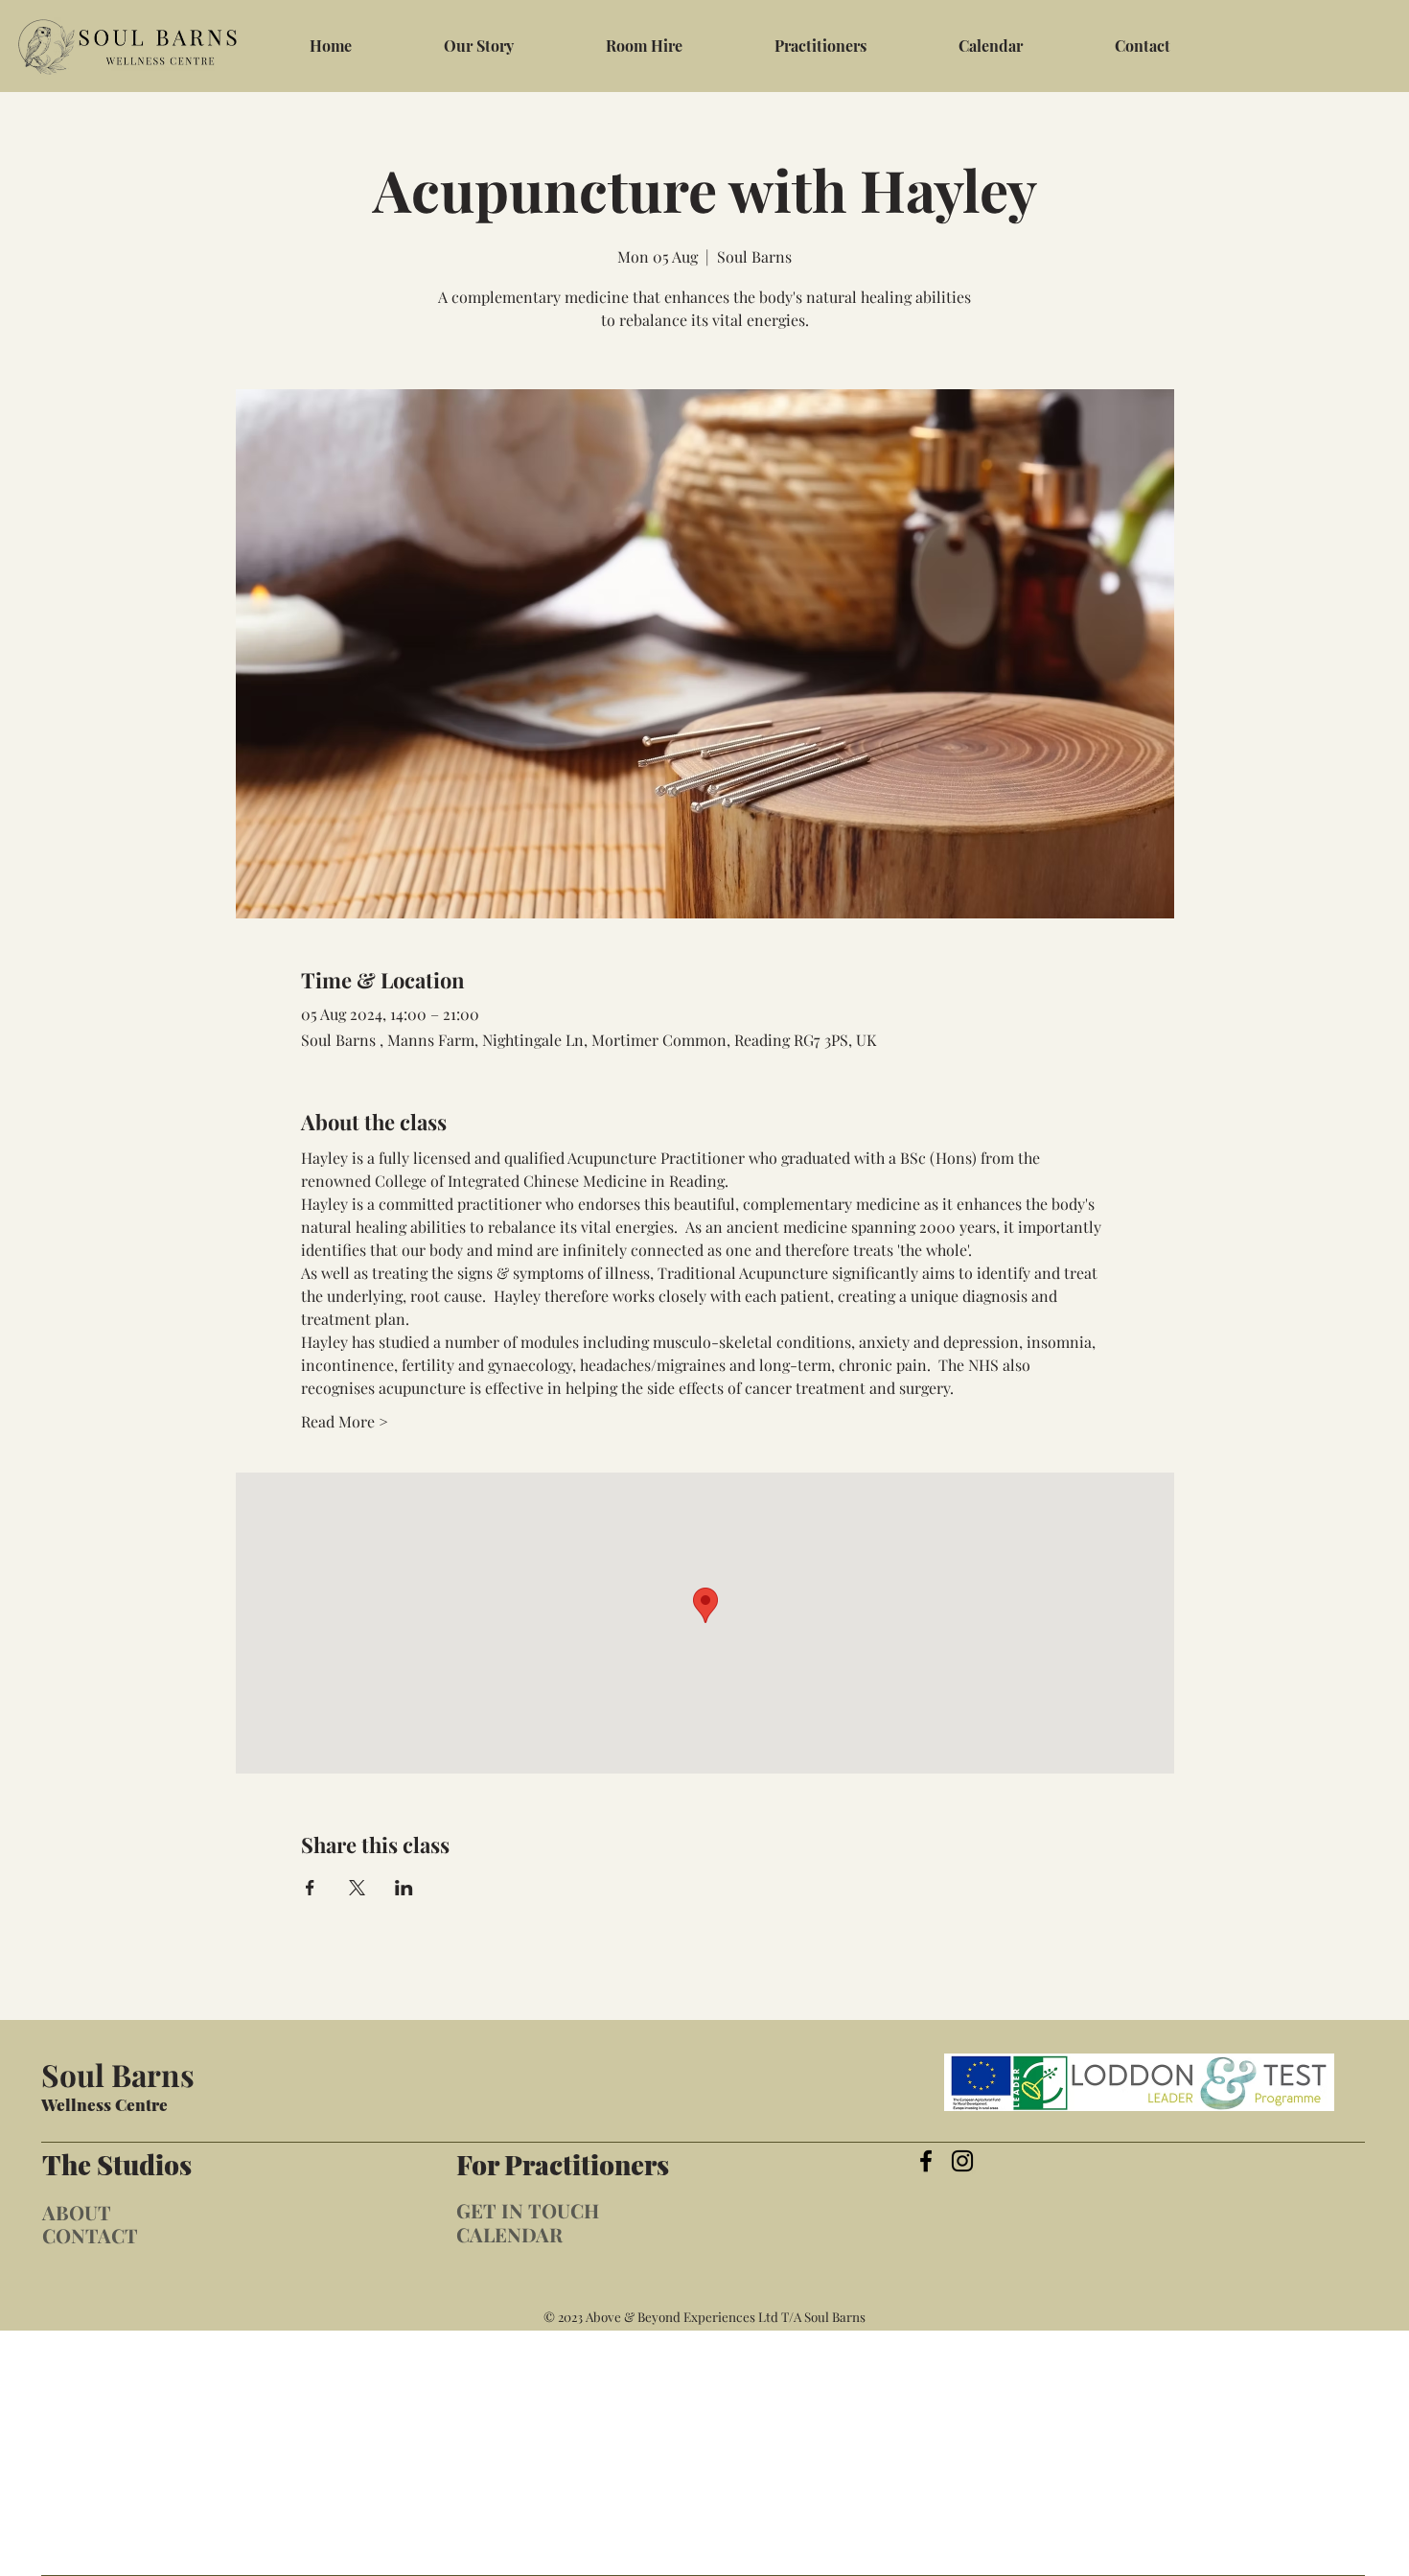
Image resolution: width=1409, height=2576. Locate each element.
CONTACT (90, 2235)
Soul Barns (118, 2075)
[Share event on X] (357, 1888)
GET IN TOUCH (528, 2210)
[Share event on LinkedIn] (404, 1888)
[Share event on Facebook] (310, 1888)
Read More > (345, 1421)
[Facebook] (926, 2161)
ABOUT (77, 2212)
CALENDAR (509, 2234)
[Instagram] (962, 2161)
